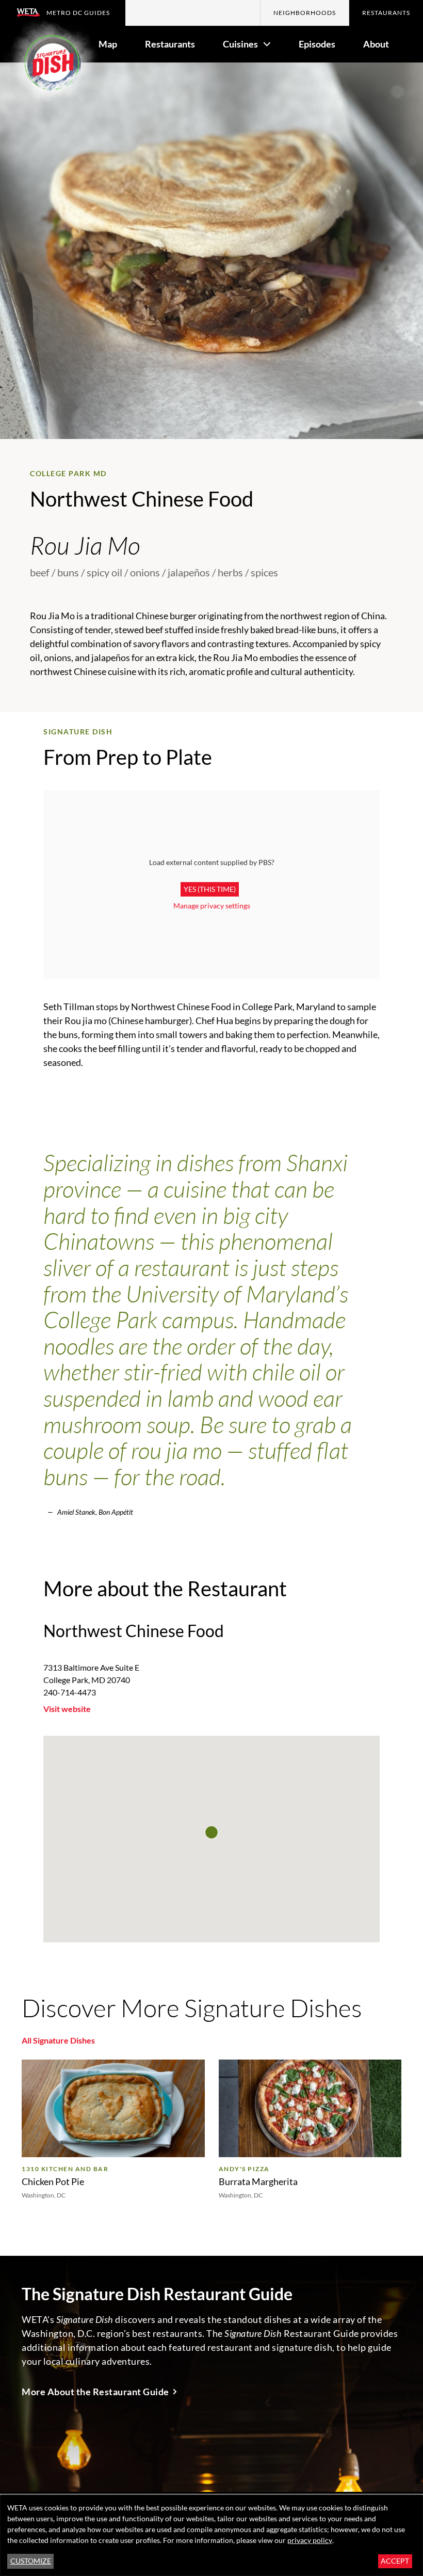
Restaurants (386, 13)
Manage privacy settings (212, 906)
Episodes (317, 44)
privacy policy (310, 2540)
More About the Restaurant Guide (95, 2392)
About (376, 44)
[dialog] (211, 2535)
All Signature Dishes (58, 2040)
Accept (395, 2561)
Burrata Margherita (258, 2181)
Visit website (67, 1709)
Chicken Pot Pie (53, 2181)
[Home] (52, 66)
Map (108, 44)
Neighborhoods (305, 13)
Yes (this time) (210, 889)
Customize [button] (31, 2561)
